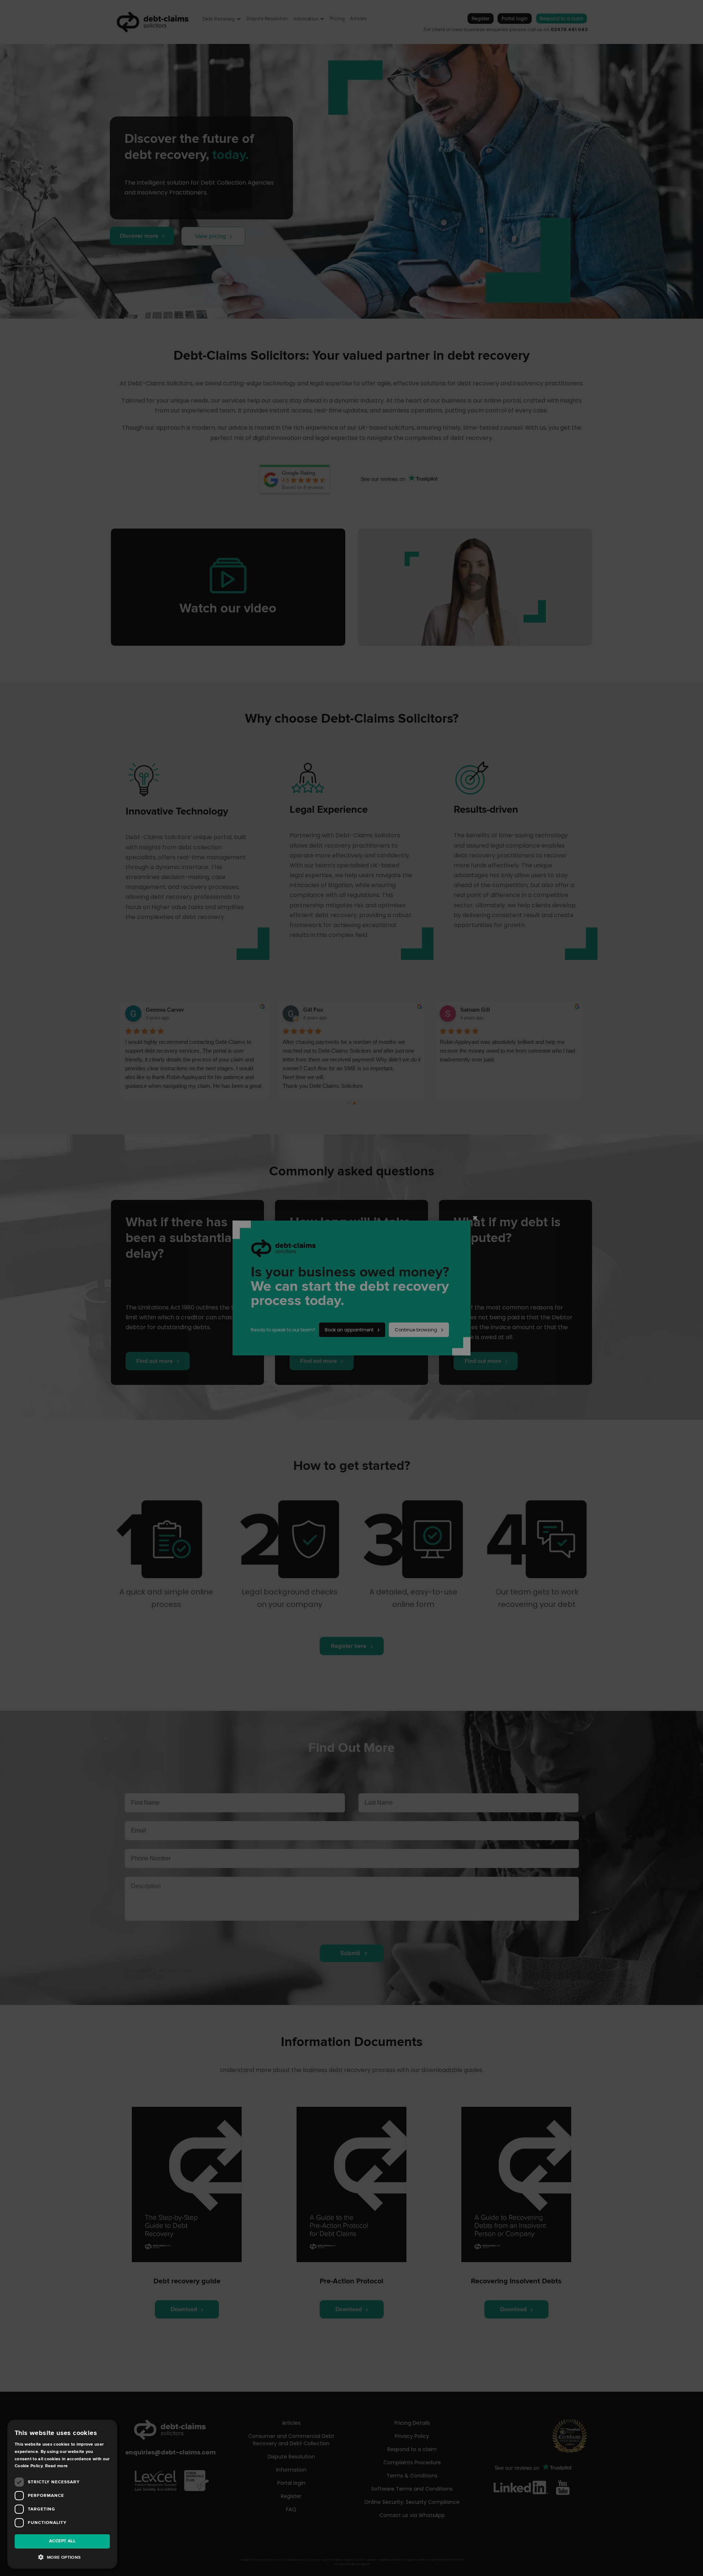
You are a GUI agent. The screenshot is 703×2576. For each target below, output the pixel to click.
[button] (62, 2557)
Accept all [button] (62, 2541)
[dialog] (351, 1288)
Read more (57, 2466)
